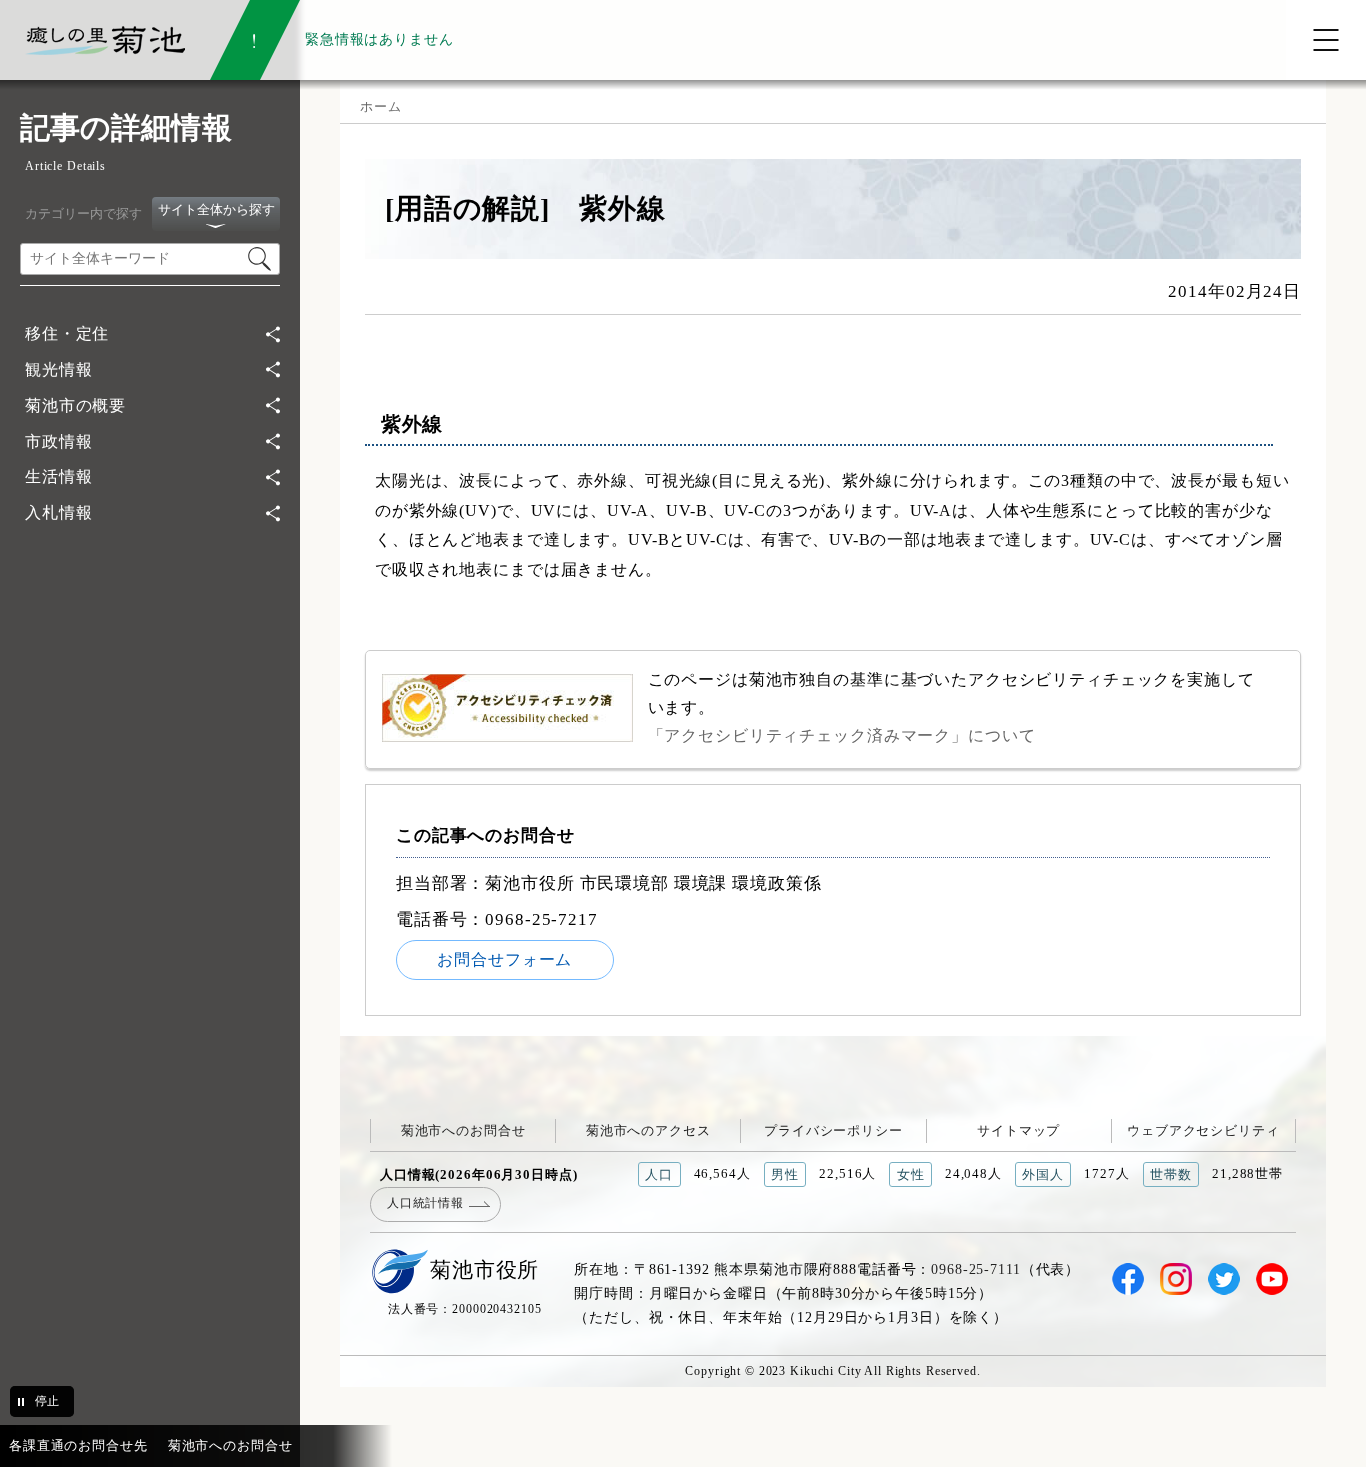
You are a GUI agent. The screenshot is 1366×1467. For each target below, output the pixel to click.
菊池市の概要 (75, 405)
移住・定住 (67, 333)
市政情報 (58, 441)
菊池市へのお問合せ (463, 1130)
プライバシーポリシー (833, 1130)
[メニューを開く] (1326, 40)
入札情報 (58, 512)
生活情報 (58, 476)
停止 (47, 1401)
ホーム (381, 106)
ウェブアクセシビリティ (1203, 1130)
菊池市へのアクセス (648, 1130)
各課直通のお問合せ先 (78, 1445)
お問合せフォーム (504, 959)
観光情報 (58, 369)
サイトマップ (1018, 1130)
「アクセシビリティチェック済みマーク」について (842, 735)
